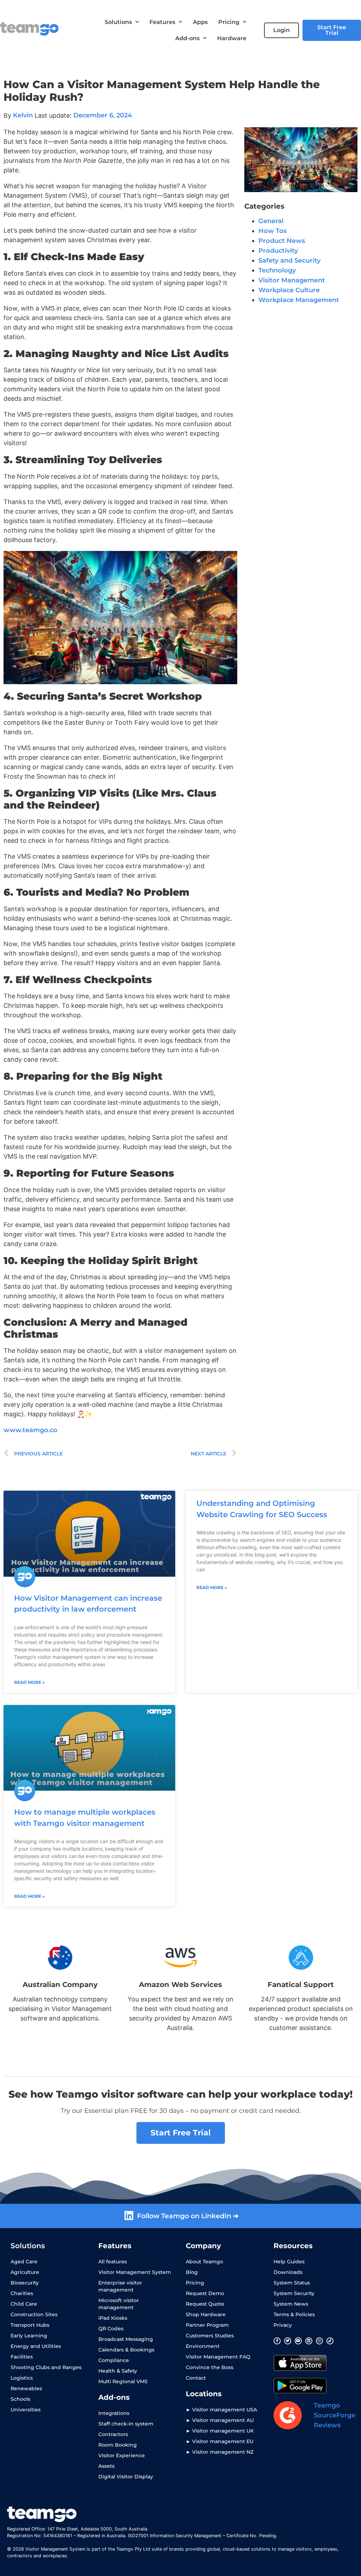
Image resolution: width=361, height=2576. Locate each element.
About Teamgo (204, 2262)
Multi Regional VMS (123, 2381)
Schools (20, 2399)
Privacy (283, 2325)
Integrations (114, 2413)
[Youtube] (298, 2341)
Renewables (26, 2388)
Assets (106, 2466)
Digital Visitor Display (126, 2477)
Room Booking (118, 2445)
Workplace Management (299, 300)
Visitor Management (292, 280)
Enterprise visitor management (120, 2286)
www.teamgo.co (30, 1430)
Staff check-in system (126, 2424)
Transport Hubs (30, 2325)
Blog (192, 2272)
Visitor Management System (135, 2272)
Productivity (278, 251)
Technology (277, 270)
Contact (196, 2378)
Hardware (232, 38)
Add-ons (187, 38)
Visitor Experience (122, 2455)
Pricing (229, 22)
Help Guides (289, 2262)
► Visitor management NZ (220, 2452)
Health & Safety (118, 2371)
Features (162, 22)
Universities (26, 2410)
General (271, 221)
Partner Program (207, 2325)
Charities (22, 2293)
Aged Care (24, 2262)
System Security (294, 2293)
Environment (203, 2346)
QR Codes (111, 2329)
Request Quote (205, 2304)
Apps (200, 22)
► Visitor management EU (220, 2441)
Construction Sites (34, 2314)
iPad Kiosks (113, 2318)
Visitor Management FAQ (218, 2357)
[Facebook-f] (277, 2341)
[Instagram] (319, 2341)
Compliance (114, 2360)
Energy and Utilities (36, 2346)
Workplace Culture (289, 290)
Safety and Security (289, 260)
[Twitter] (288, 2341)
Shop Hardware (206, 2314)
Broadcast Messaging (126, 2339)
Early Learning (29, 2336)
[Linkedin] (309, 2341)
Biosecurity (25, 2283)
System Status (292, 2283)
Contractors (113, 2434)
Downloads (288, 2272)
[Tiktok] (330, 2341)
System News (291, 2304)
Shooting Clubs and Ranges (46, 2367)
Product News (282, 241)
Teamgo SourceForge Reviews (335, 2415)
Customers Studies (210, 2336)
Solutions (118, 22)
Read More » (29, 1682)
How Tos (273, 231)
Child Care (24, 2304)
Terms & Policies (294, 2314)
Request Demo (205, 2293)
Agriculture (25, 2272)
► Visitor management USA (221, 2410)
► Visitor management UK (220, 2431)
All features (113, 2262)
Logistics (22, 2378)
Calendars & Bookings (126, 2350)
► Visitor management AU (220, 2420)
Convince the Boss (210, 2367)
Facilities (22, 2357)
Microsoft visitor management (119, 2304)
